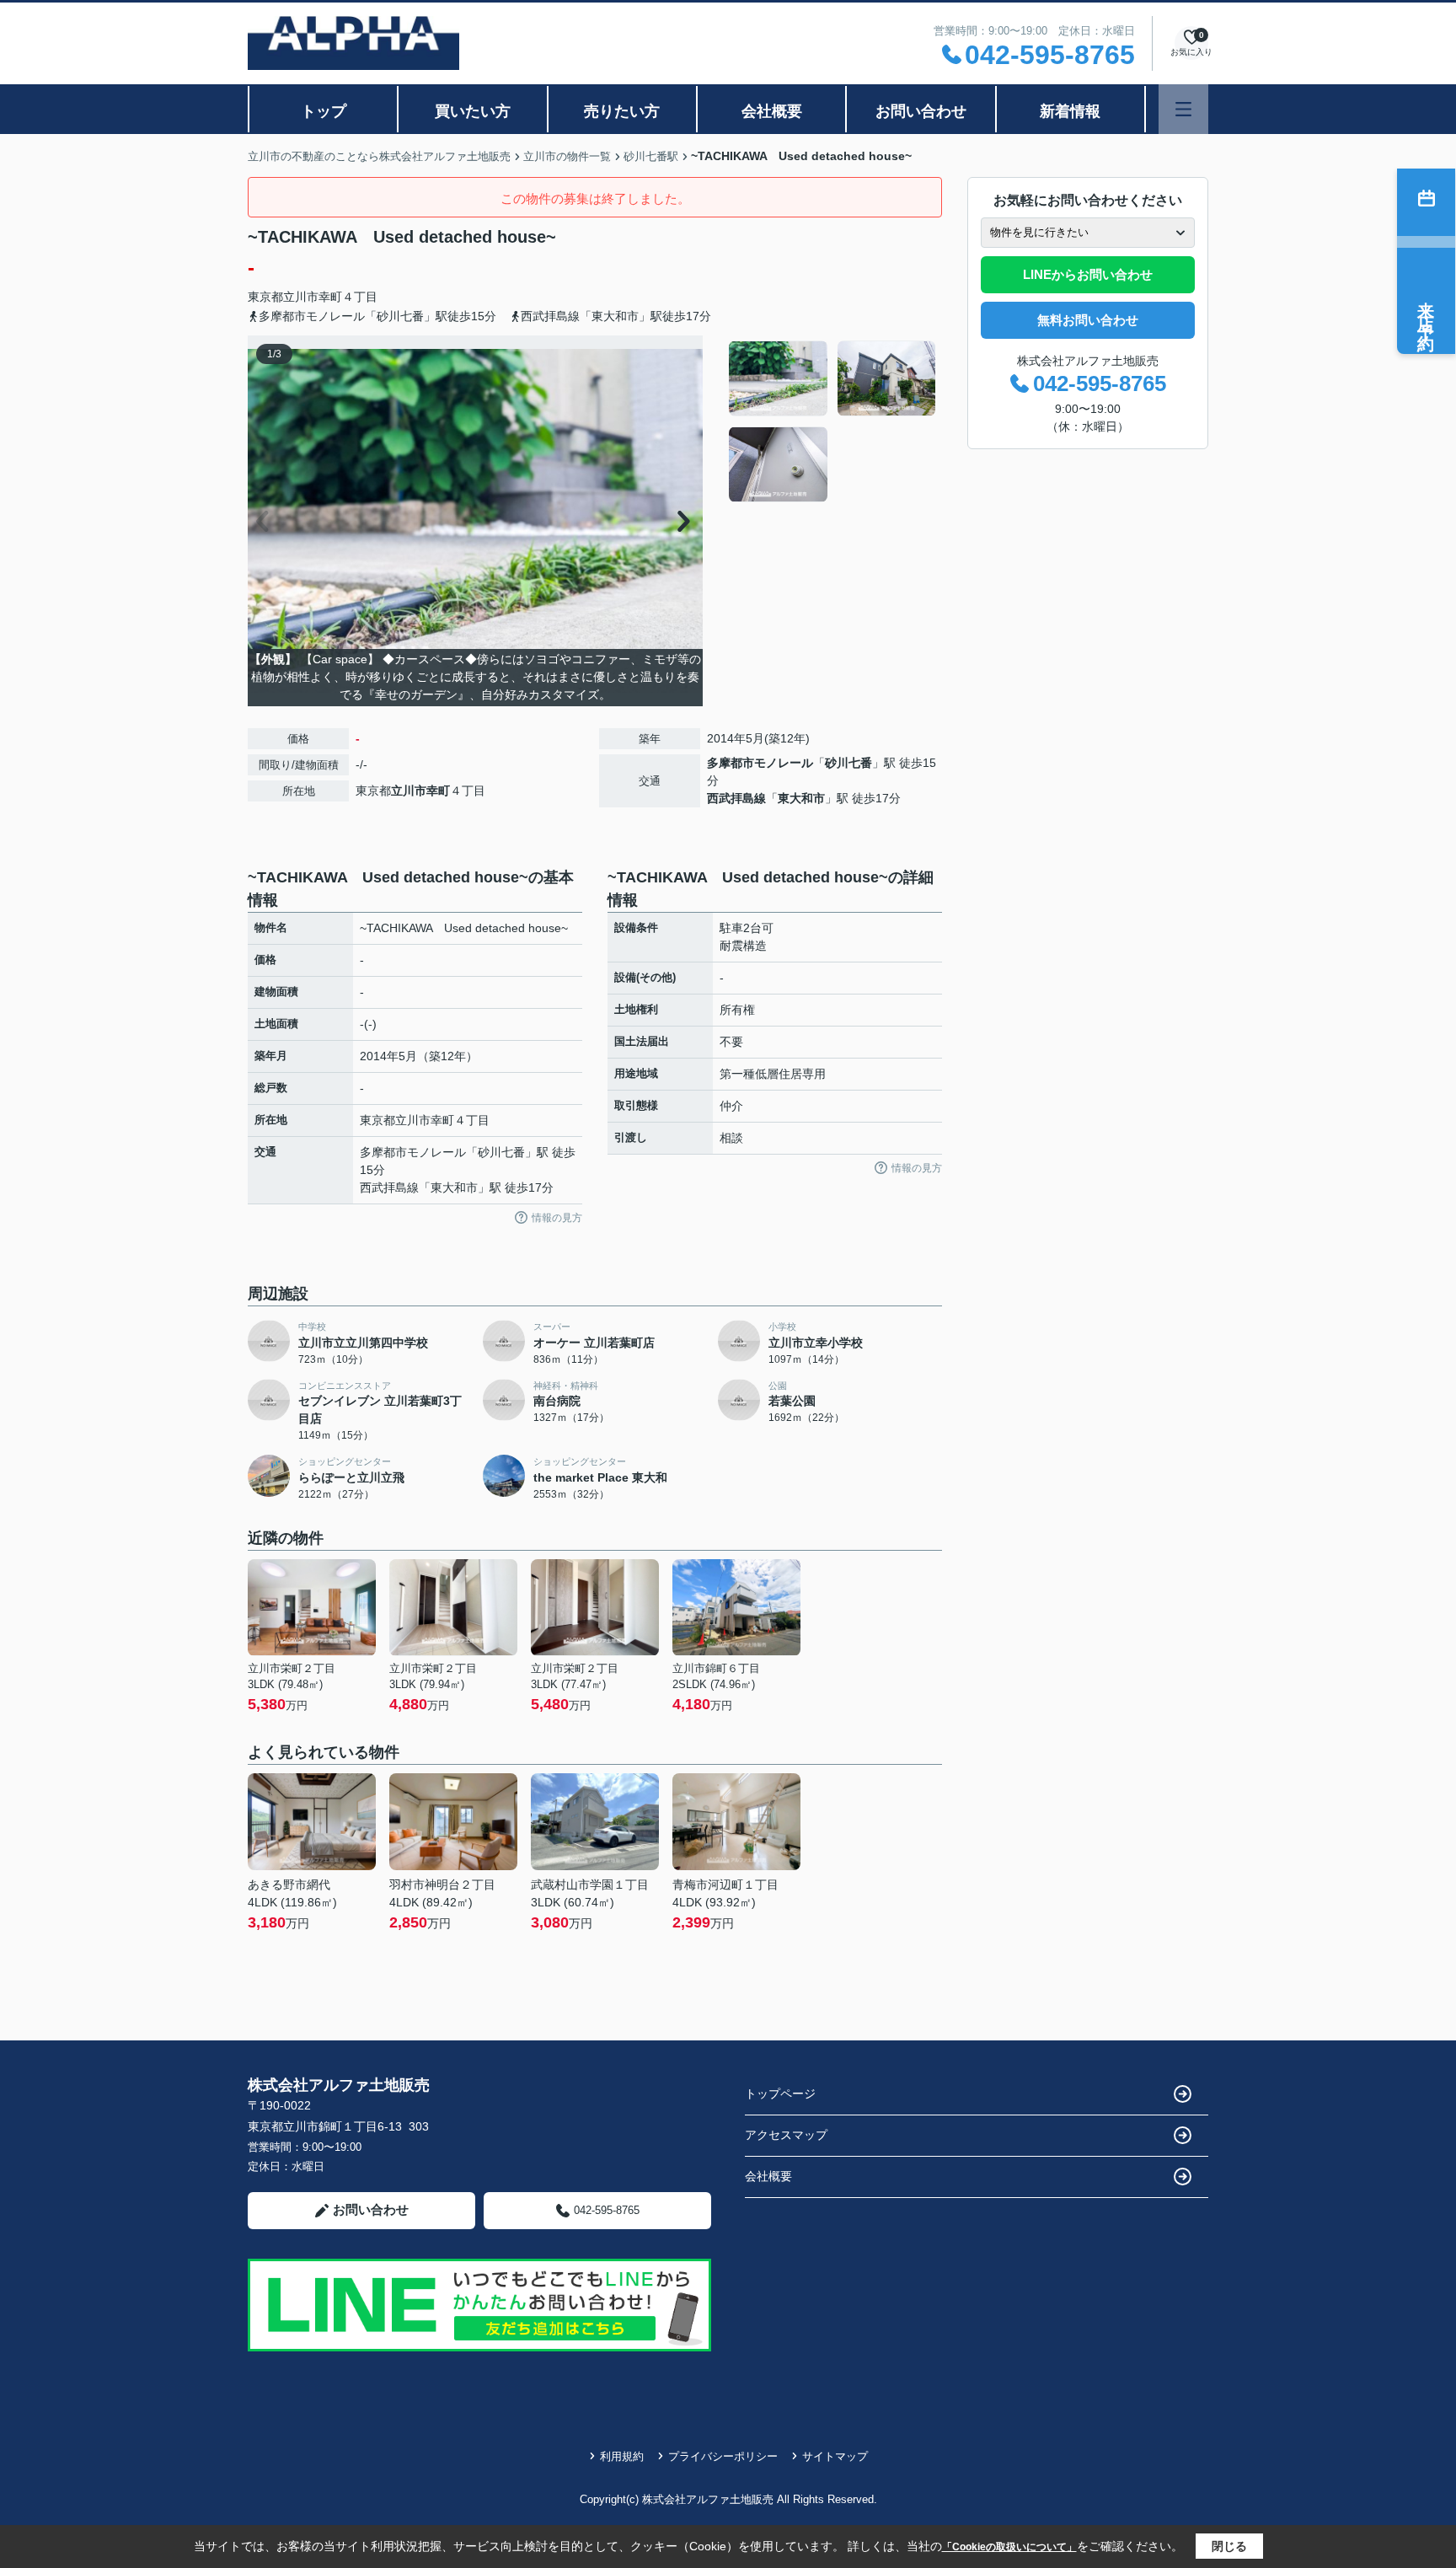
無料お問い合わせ (1088, 320)
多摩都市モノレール (760, 763)
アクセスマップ (786, 2135)
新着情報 (1070, 111)
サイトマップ (835, 2456)
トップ (324, 111)
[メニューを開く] (1183, 109)
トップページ (780, 2094)
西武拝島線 (736, 798)
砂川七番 (848, 763)
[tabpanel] (833, 421)
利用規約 (622, 2456)
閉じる (1229, 2546)
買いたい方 (473, 111)
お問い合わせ (921, 111)
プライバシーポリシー (723, 2456)
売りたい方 (622, 111)
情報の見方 (557, 1218)
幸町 (330, 297)
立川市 (301, 297)
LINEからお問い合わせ (1088, 274)
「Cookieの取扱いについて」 (1009, 2547)
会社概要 (772, 111)
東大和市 (801, 798)
